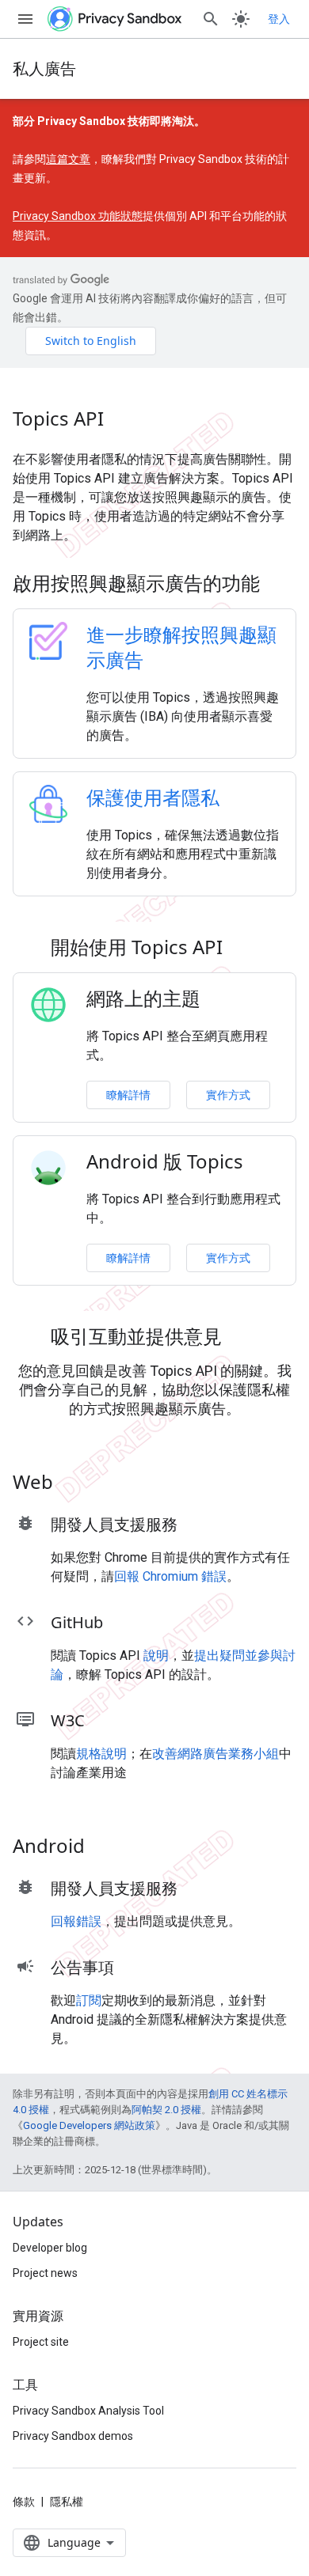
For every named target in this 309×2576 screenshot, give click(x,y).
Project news (45, 2273)
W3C (68, 1720)
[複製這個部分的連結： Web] (74, 1484)
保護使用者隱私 (153, 797)
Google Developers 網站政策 (89, 2125)
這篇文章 (68, 159)
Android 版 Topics (165, 1161)
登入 (279, 19)
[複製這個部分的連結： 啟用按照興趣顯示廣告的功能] (280, 585)
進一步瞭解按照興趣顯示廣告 (181, 647)
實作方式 (228, 1095)
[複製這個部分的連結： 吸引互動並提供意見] (242, 1339)
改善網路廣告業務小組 (216, 1754)
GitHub (77, 1622)
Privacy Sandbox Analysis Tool (88, 2411)
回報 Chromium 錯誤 (170, 1576)
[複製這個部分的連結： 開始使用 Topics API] (243, 949)
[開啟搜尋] (211, 19)
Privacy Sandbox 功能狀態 (78, 216)
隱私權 (67, 2502)
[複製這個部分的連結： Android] (105, 1848)
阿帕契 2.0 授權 (166, 2110)
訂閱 (89, 2000)
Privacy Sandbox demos (73, 2436)
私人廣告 (44, 68)
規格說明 (101, 1754)
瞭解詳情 (128, 1095)
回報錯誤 (76, 1921)
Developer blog (50, 2248)
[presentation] (154, 583)
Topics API (58, 419)
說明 (156, 1655)
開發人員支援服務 (114, 1524)
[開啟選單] (25, 19)
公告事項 (82, 1967)
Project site (41, 2342)
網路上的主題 (143, 998)
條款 (24, 2502)
